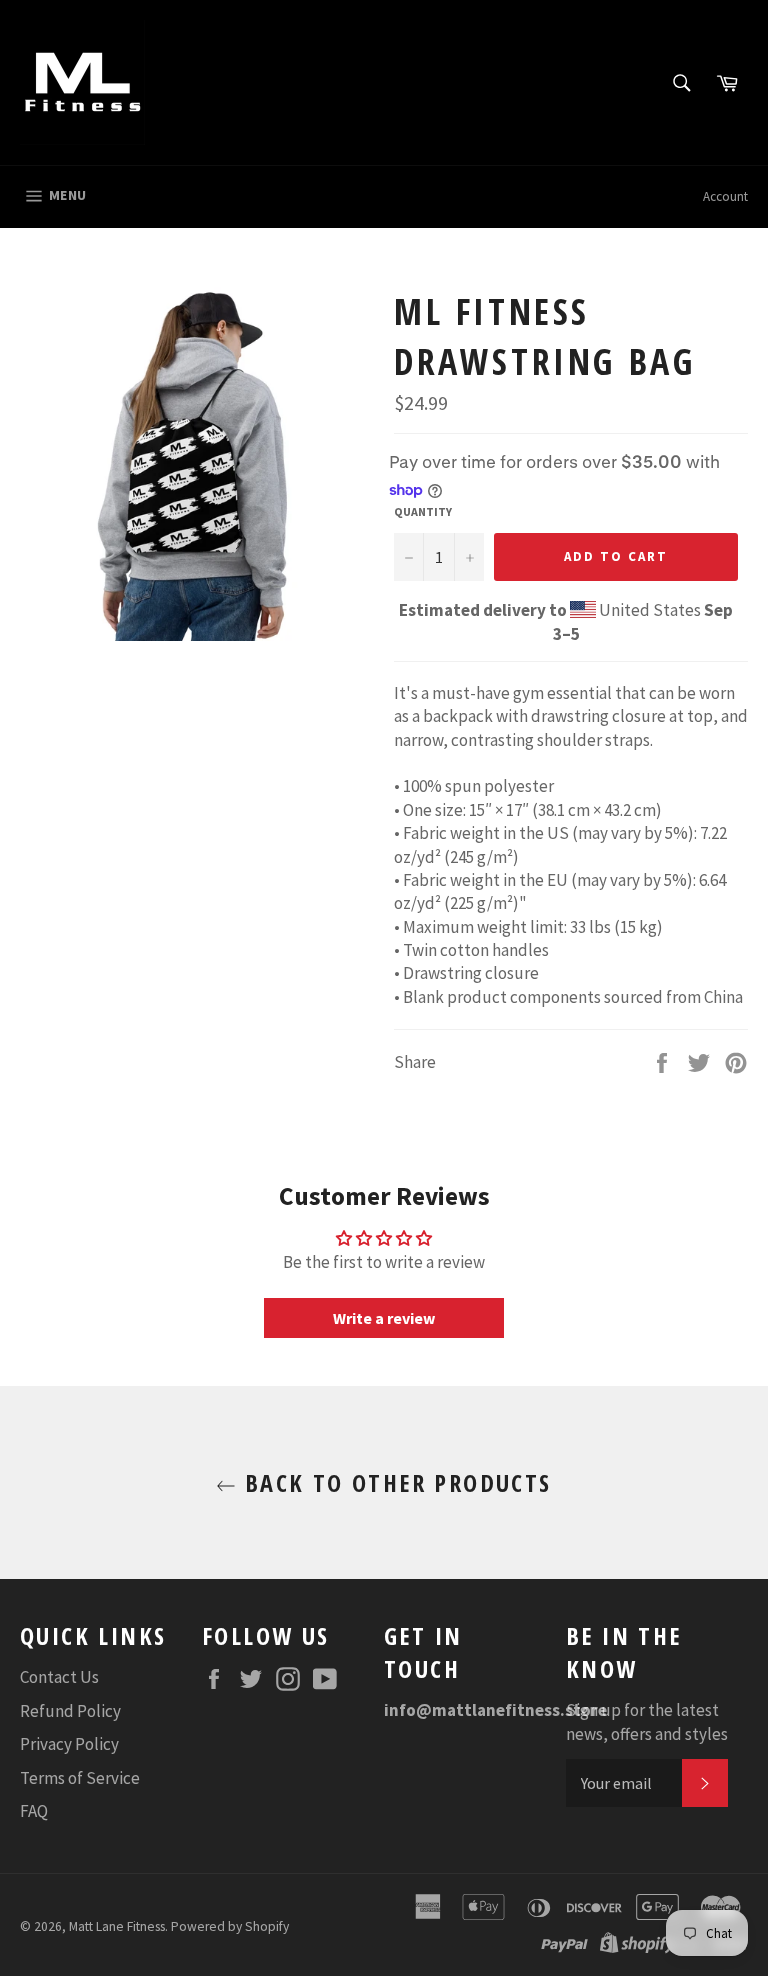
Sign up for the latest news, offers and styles (647, 1721)
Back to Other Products (393, 1482)
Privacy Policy (69, 1744)
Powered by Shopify (230, 1926)
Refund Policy (70, 1711)
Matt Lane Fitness (117, 1926)
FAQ (34, 1811)
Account (725, 196)
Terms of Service (80, 1778)
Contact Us (59, 1677)
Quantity (423, 511)
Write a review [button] (384, 1318)
